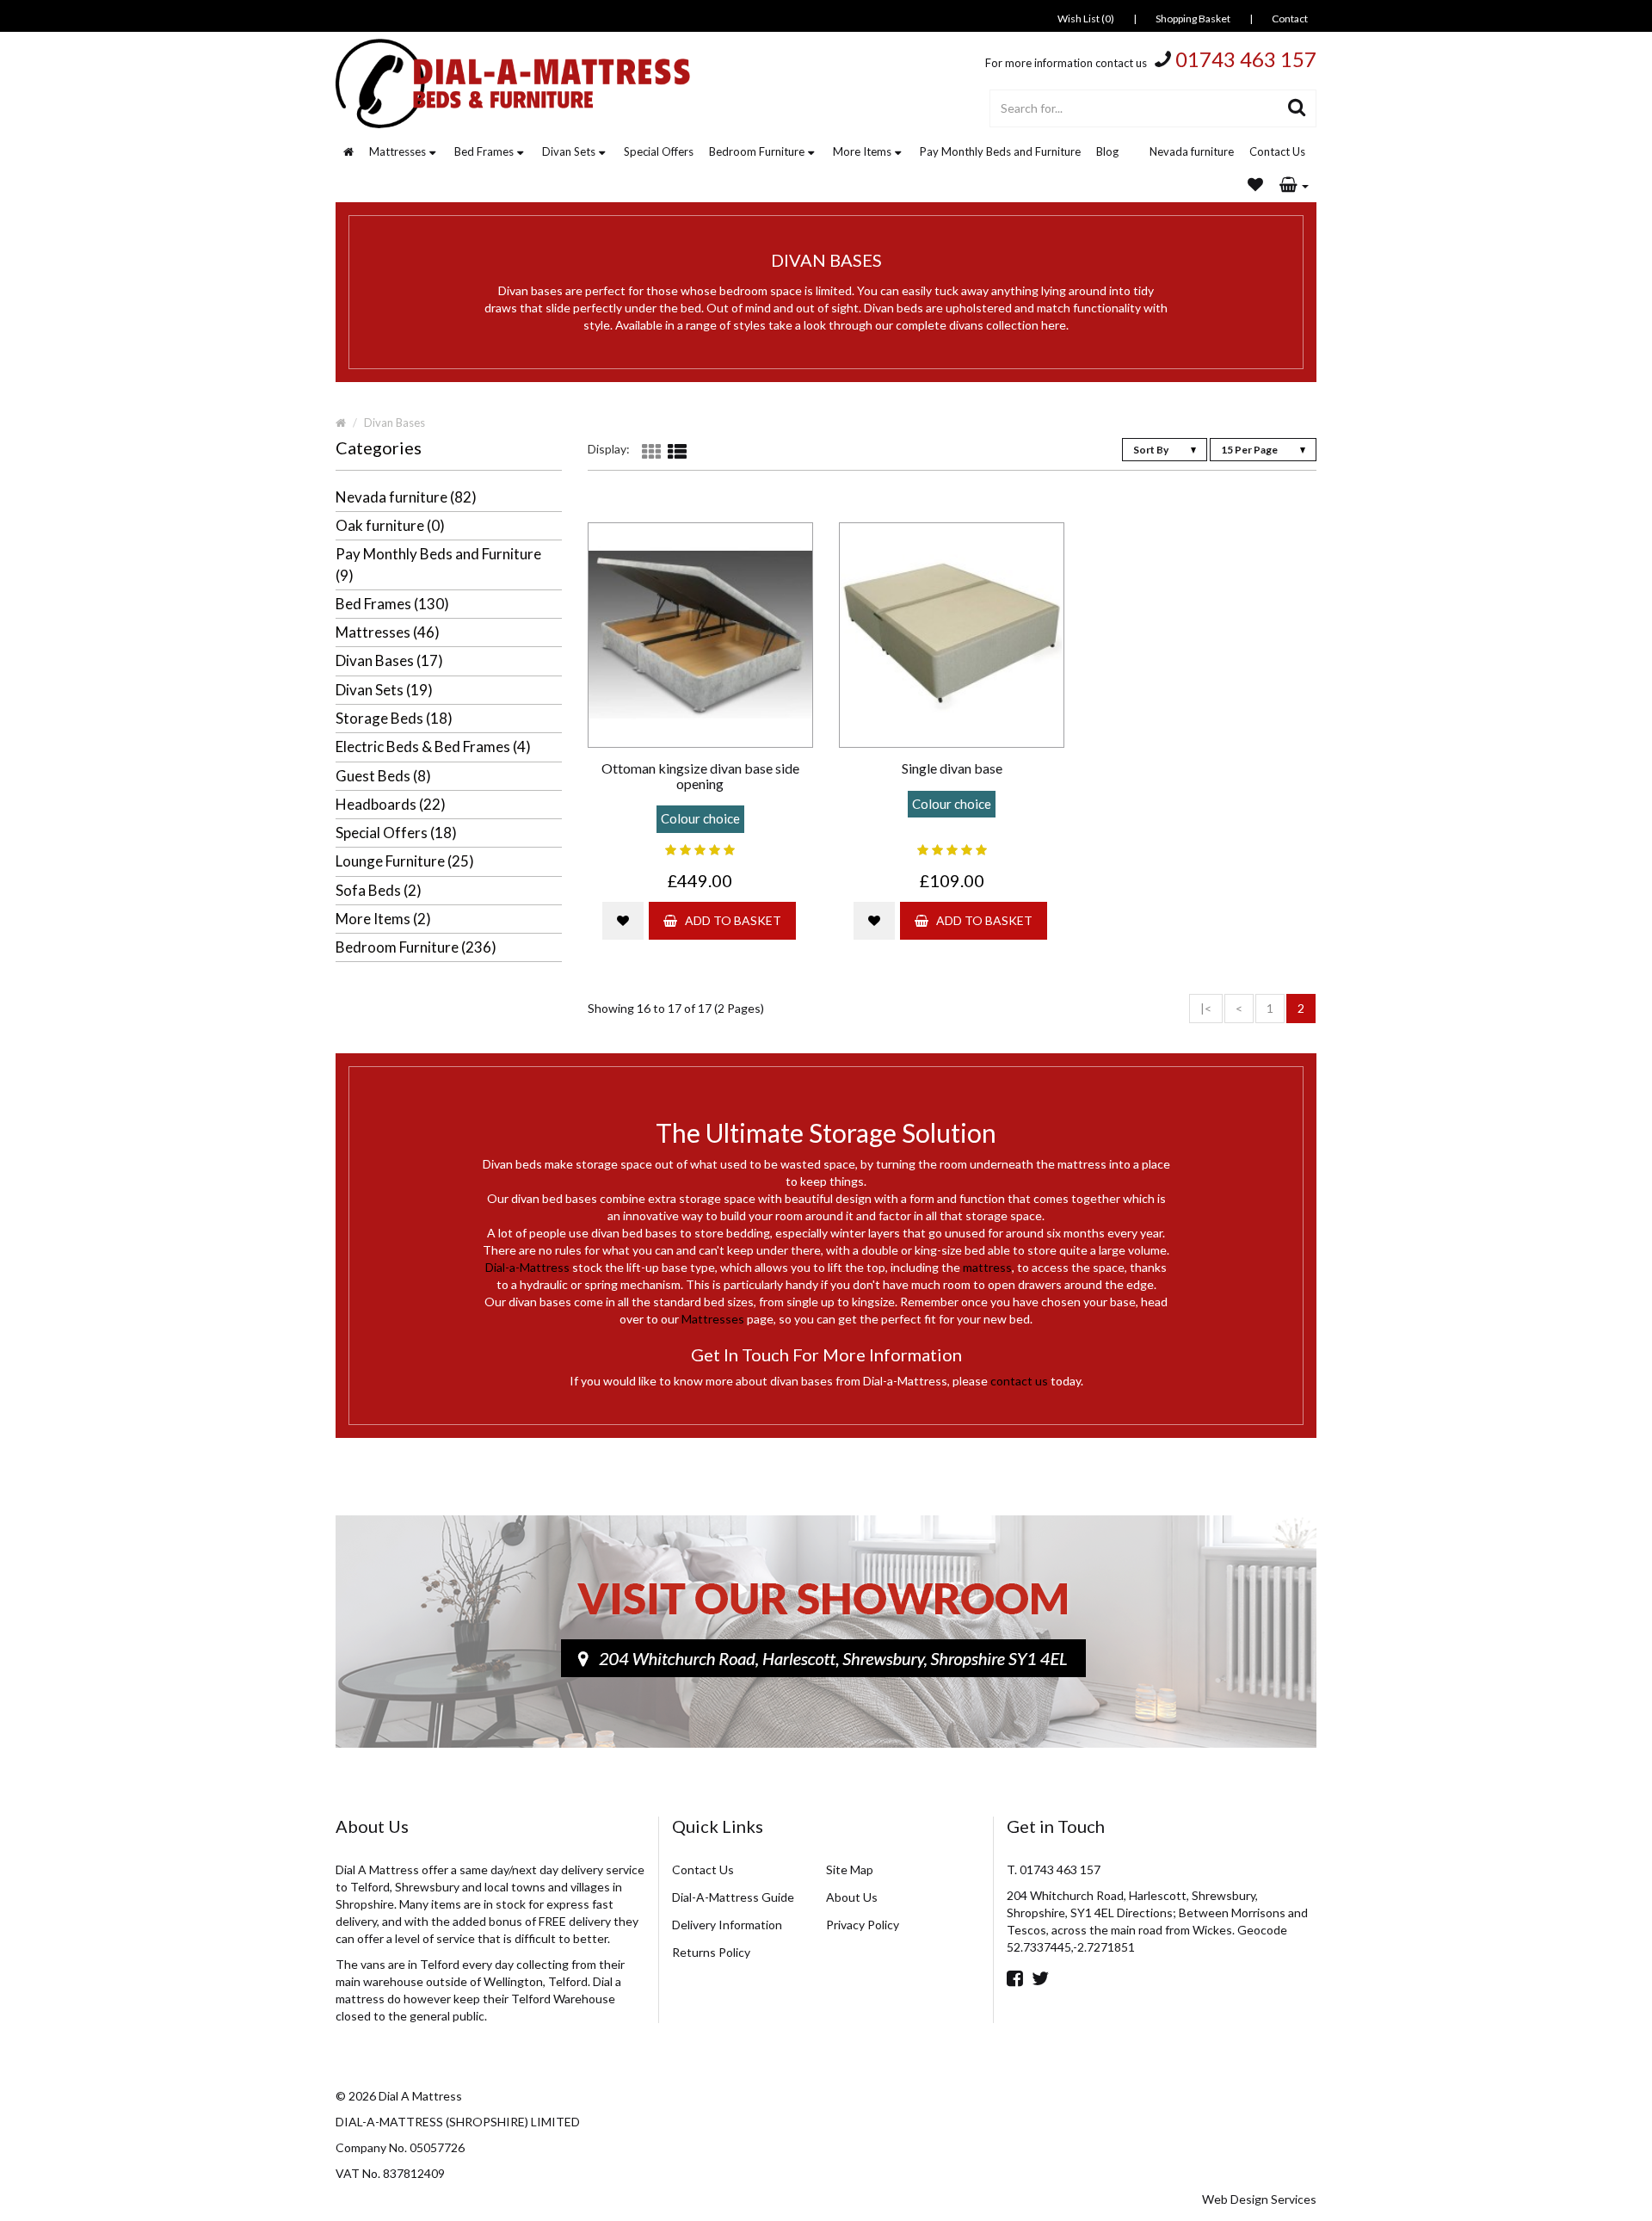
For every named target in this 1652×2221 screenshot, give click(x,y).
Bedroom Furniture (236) (416, 947)
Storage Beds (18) (394, 718)
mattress (987, 1267)
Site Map (850, 1869)
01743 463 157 (1246, 59)
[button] (1294, 186)
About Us (852, 1897)
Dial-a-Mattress (527, 1267)
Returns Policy (711, 1952)
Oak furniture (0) (390, 525)
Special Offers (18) (396, 833)
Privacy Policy (863, 1925)
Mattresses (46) (388, 632)
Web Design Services (1259, 2199)
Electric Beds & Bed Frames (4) (433, 747)
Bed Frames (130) (392, 604)
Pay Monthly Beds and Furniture (1000, 151)
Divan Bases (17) (389, 660)
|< (1206, 1008)
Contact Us (1277, 151)
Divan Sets (569, 151)
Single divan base (952, 768)
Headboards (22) (391, 804)
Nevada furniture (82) (406, 497)
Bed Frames (484, 151)
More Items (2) (383, 919)
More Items (862, 151)
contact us (1019, 1381)
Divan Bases (395, 423)
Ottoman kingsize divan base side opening (700, 776)
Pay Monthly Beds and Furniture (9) (438, 564)
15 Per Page (1250, 450)
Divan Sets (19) (384, 690)
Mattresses (398, 151)
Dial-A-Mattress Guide (733, 1897)
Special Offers (659, 151)
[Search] (1297, 108)
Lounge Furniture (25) (405, 861)
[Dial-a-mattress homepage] (515, 83)
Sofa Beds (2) (379, 890)
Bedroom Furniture (757, 151)
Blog (1107, 151)
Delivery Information (727, 1925)
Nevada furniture (1192, 151)
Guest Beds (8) (383, 776)
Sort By (1152, 450)
